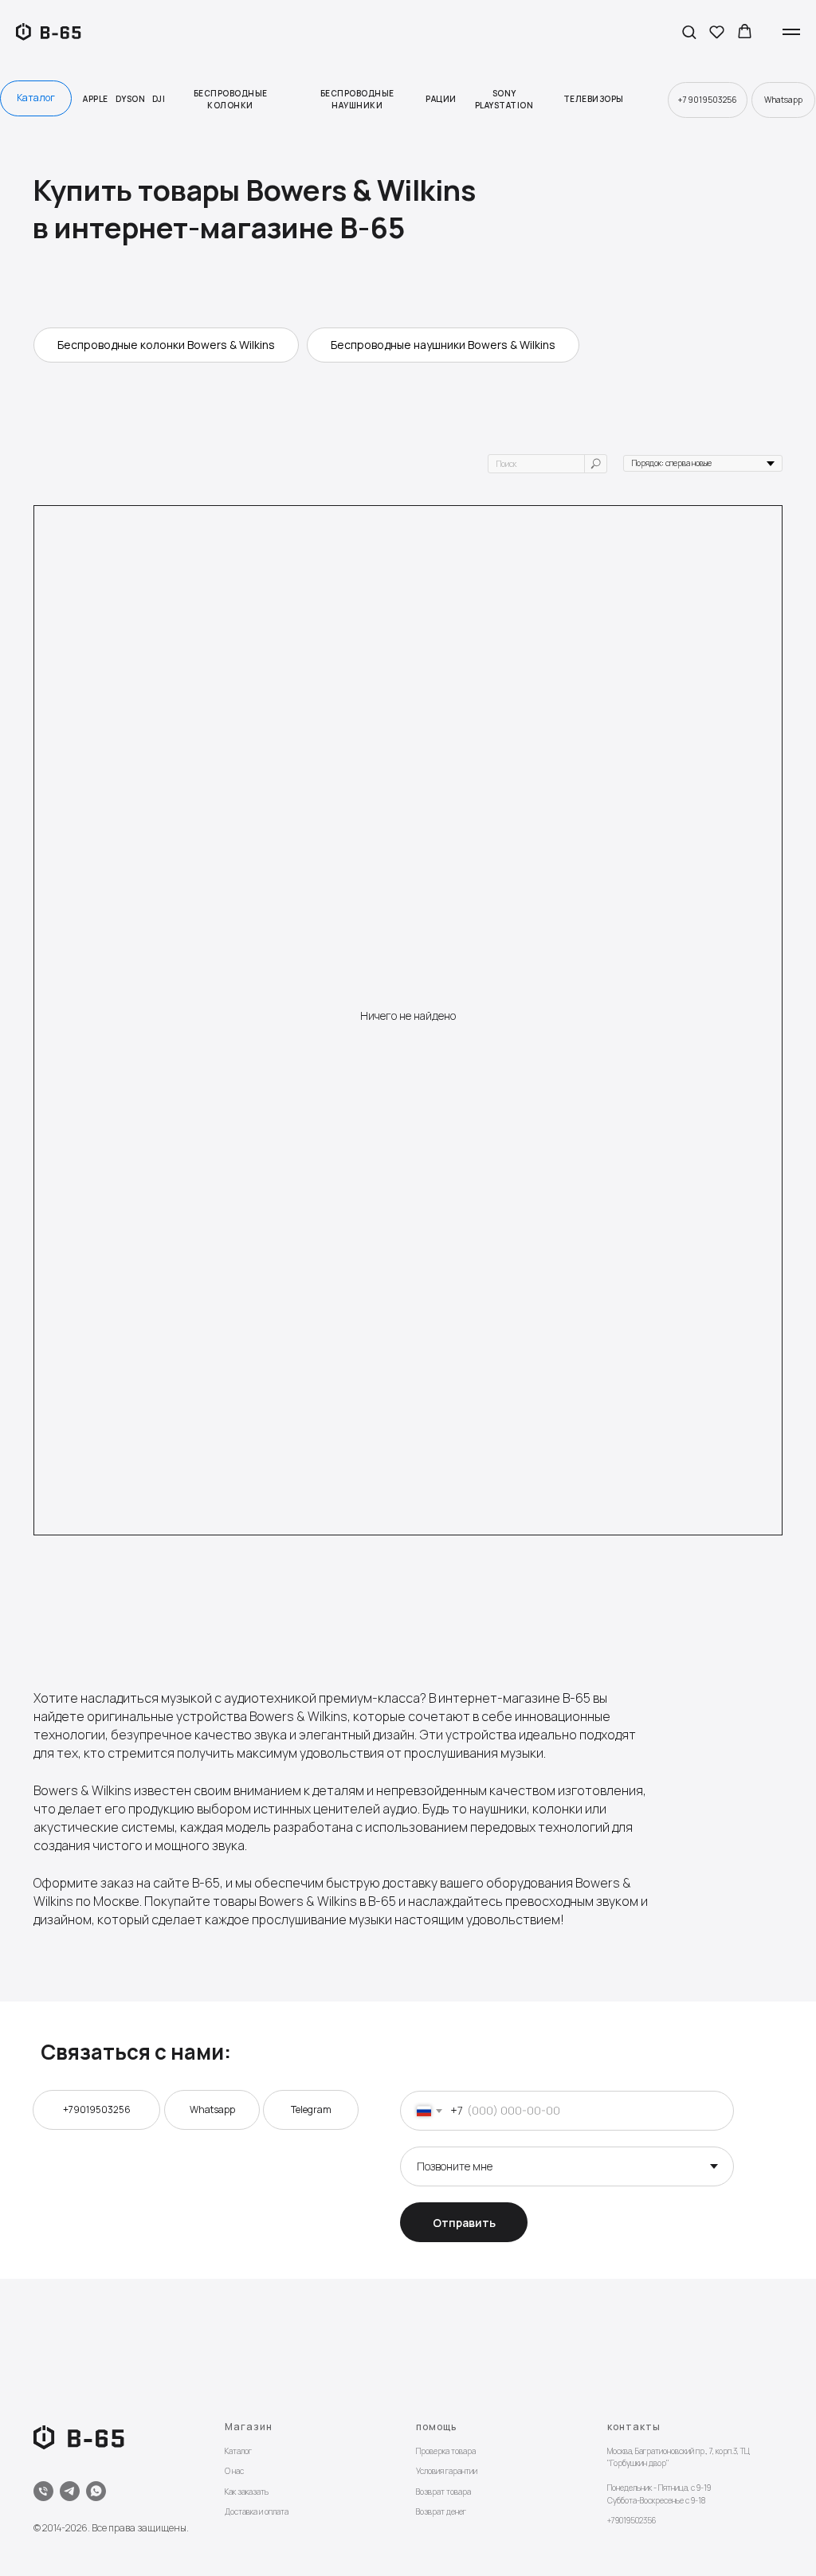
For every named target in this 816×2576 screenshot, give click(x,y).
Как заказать (247, 2492)
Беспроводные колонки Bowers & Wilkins (166, 345)
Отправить (464, 2223)
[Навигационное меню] (791, 32)
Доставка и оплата (257, 2511)
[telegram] (70, 2491)
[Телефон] (43, 2491)
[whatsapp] (96, 2491)
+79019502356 (632, 2520)
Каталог (238, 2451)
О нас (234, 2471)
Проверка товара (446, 2451)
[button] (689, 31)
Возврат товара (443, 2492)
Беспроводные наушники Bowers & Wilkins (443, 345)
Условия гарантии (447, 2471)
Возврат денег (441, 2511)
